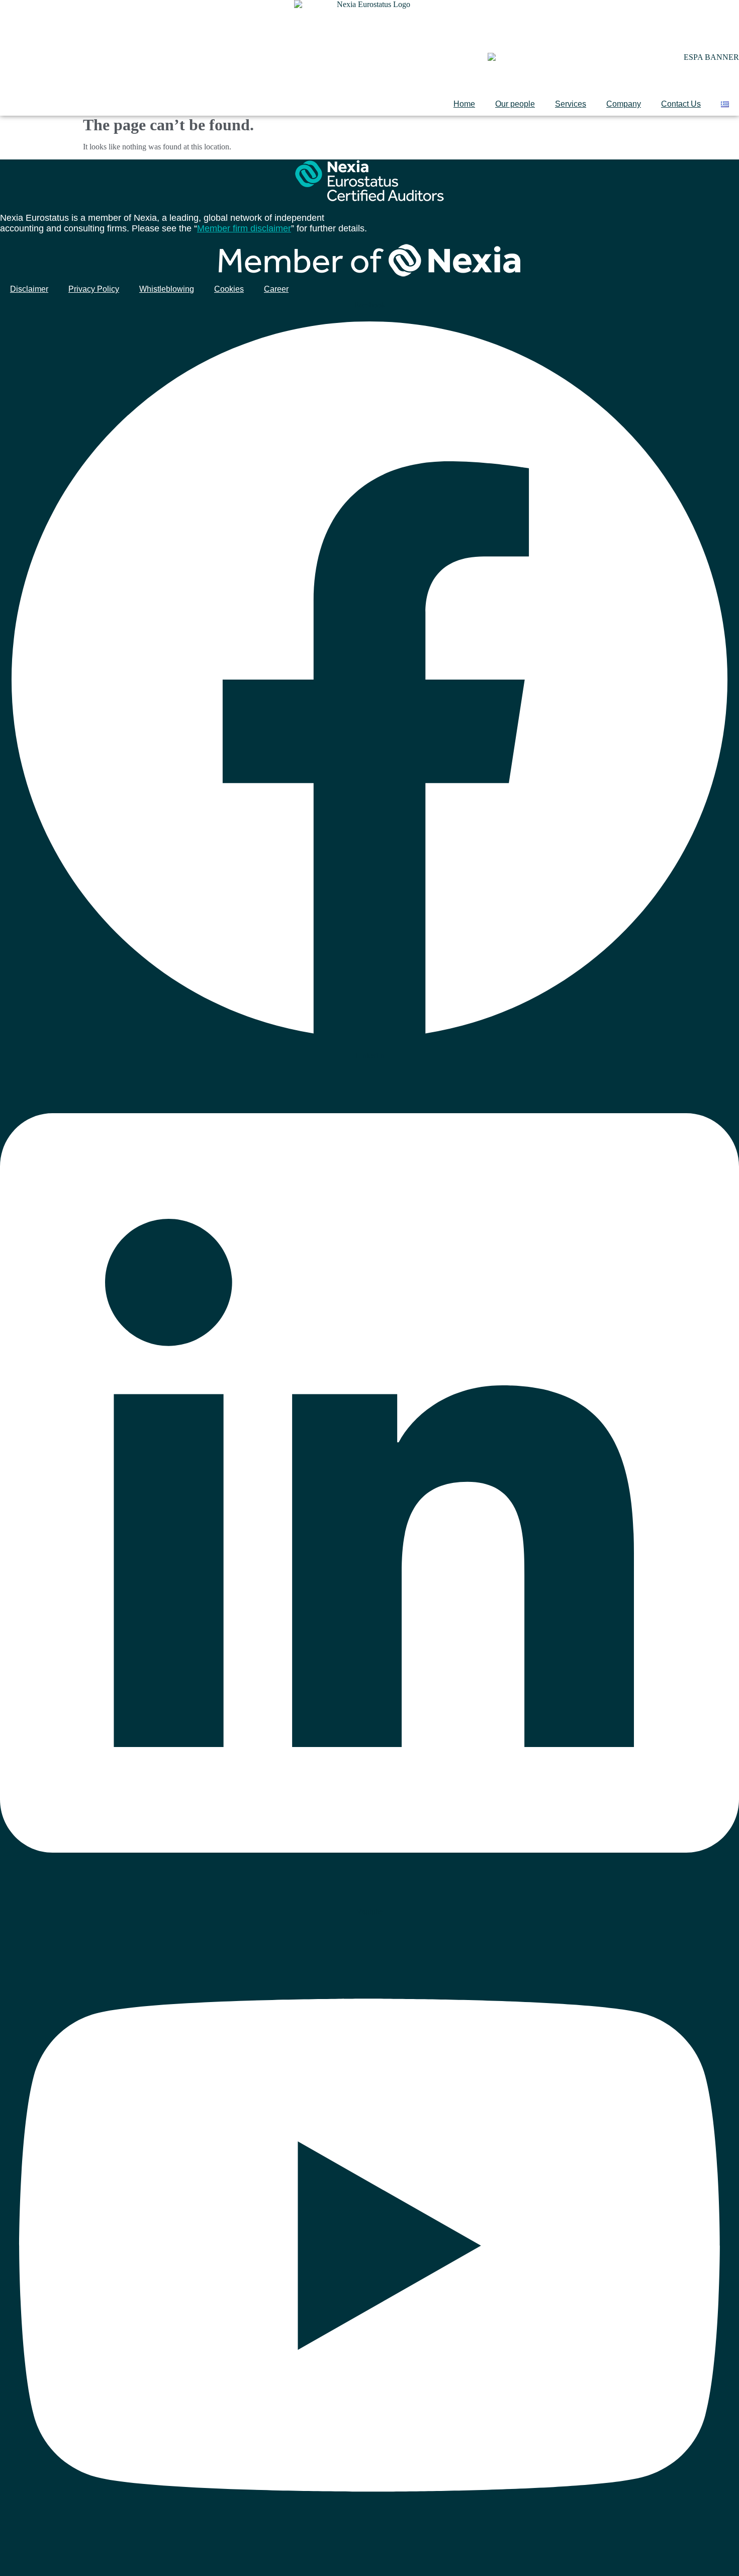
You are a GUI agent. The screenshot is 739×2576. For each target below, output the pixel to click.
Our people (515, 104)
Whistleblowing (167, 289)
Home (464, 104)
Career (276, 289)
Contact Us (681, 104)
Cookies (229, 289)
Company (624, 104)
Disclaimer (29, 289)
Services (571, 104)
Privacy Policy (94, 289)
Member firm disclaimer (244, 228)
